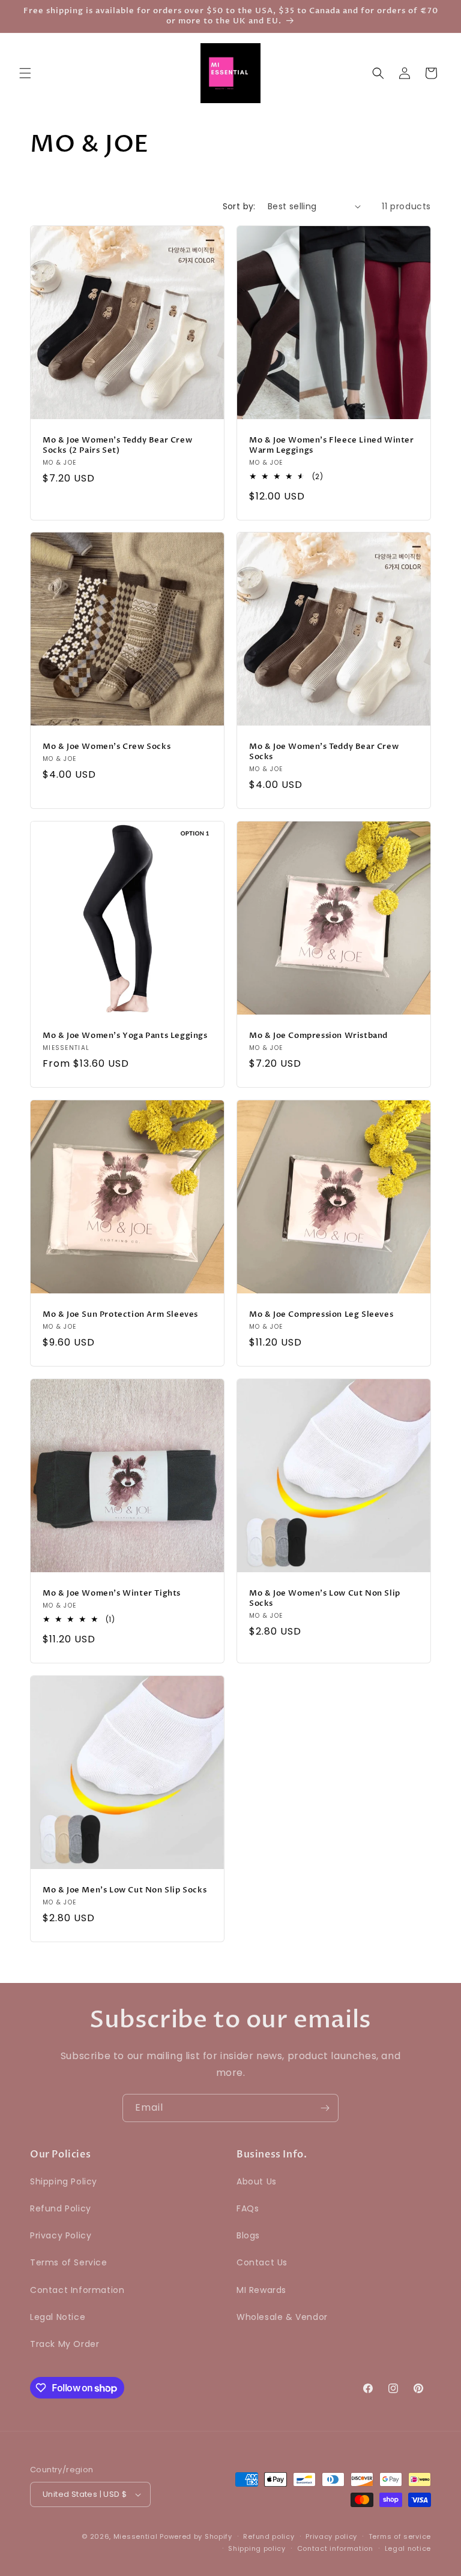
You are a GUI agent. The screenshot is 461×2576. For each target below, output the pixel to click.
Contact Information (77, 2290)
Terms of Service (69, 2262)
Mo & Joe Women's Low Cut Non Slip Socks (325, 1599)
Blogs (248, 2235)
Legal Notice (58, 2317)
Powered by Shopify (196, 2536)
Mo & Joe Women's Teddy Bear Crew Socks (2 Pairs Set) (117, 446)
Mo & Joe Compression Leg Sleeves (321, 1315)
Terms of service (400, 2536)
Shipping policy (257, 2548)
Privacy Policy (61, 2235)
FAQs (248, 2208)
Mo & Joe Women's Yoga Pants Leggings (125, 1036)
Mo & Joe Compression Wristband (318, 1036)
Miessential (136, 2536)
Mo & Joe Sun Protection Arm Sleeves (120, 1315)
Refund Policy (61, 2208)
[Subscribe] (325, 2108)
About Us (257, 2181)
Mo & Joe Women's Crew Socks (107, 747)
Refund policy (269, 2536)
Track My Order (65, 2344)
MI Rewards (261, 2290)
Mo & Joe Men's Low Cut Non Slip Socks (125, 1890)
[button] (25, 73)
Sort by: (239, 206)
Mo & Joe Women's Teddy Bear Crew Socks (324, 752)
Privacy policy (331, 2536)
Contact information (335, 2548)
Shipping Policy (64, 2181)
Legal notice (408, 2548)
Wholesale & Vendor (282, 2317)
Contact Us (262, 2262)
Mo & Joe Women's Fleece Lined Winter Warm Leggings (332, 446)
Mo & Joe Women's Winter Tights (112, 1594)
